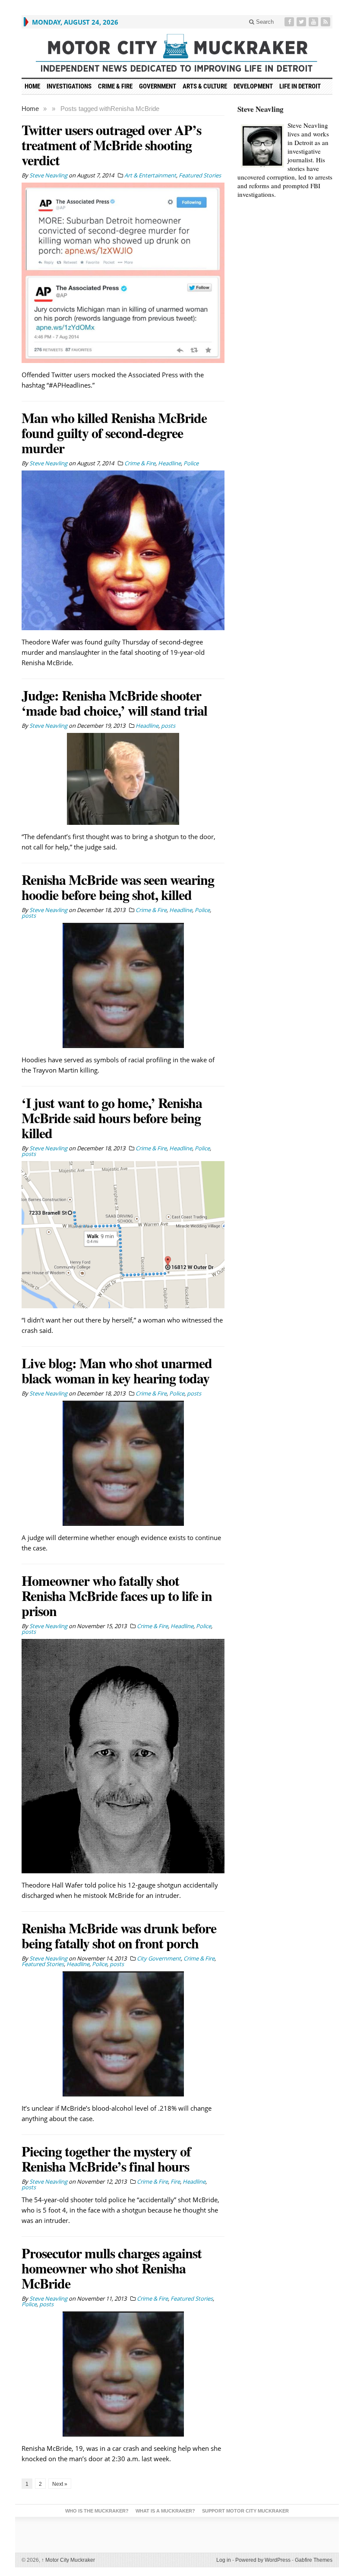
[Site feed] (326, 22)
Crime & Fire (115, 86)
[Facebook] (290, 22)
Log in (224, 2560)
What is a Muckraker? (165, 2511)
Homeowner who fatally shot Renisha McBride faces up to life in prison (117, 1596)
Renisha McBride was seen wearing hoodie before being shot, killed (118, 887)
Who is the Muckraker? (97, 2511)
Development (253, 86)
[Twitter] (302, 22)
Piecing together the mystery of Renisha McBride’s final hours (106, 2159)
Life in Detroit (300, 86)
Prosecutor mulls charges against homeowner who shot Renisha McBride (112, 2268)
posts (168, 726)
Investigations (69, 86)
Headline (169, 463)
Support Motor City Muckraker (245, 2511)
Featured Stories (200, 175)
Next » (60, 2484)
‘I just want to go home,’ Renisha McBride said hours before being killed (112, 1118)
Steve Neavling (261, 109)
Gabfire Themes (314, 2560)
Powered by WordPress (263, 2560)
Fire (175, 2181)
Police (191, 463)
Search (264, 22)
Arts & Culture (205, 86)
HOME (32, 86)
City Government (159, 1958)
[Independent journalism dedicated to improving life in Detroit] (177, 53)
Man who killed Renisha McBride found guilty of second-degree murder (114, 433)
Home (30, 109)
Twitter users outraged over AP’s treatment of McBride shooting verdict (111, 145)
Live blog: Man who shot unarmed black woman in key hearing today (117, 1370)
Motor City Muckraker (68, 2560)
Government (158, 86)
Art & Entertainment (150, 175)
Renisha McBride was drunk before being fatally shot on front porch (119, 1935)
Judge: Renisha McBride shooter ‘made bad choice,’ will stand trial (114, 703)
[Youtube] (314, 22)
